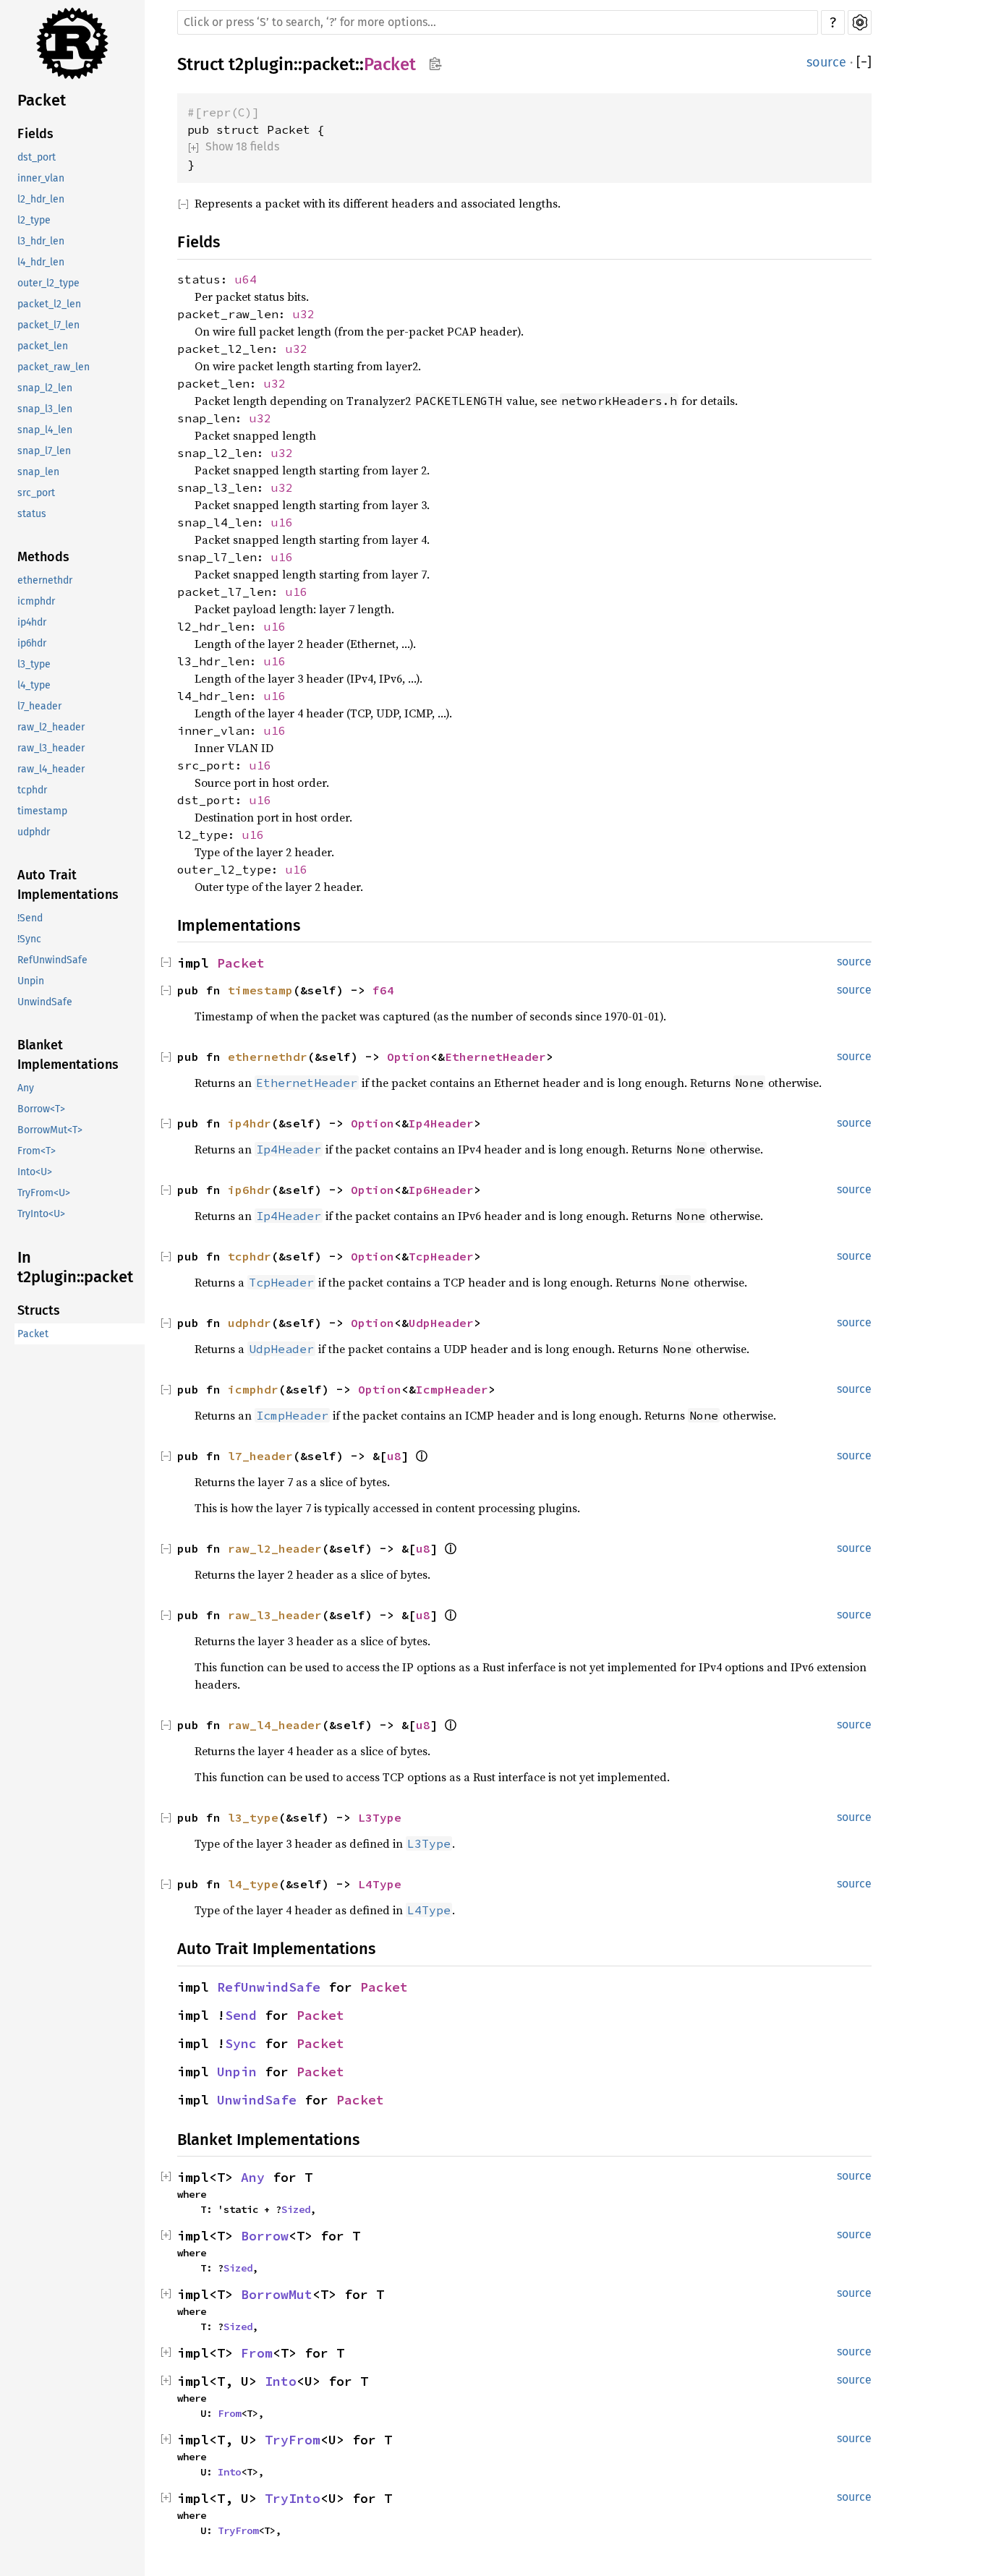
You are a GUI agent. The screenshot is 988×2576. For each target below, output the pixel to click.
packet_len (43, 346)
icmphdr (36, 601)
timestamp (42, 811)
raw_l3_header (51, 748)
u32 (304, 314)
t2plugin (261, 64)
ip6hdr (32, 643)
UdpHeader (441, 1323)
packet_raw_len (54, 367)
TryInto (293, 2498)
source (826, 62)
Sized (296, 2209)
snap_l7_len (44, 451)
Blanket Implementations (68, 1055)
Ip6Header (441, 1190)
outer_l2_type (48, 283)
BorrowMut (277, 2294)
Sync (241, 2043)
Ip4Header (441, 1123)
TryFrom (293, 2440)
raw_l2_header (51, 727)
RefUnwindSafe (52, 960)
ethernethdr (45, 580)
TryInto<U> (41, 1214)
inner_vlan (41, 178)
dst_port (37, 157)
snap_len (38, 472)
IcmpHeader (452, 1389)
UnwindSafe (45, 1002)
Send (241, 2015)
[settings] (860, 22)
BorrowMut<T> (50, 1130)
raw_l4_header (51, 769)
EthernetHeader (495, 1057)
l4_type (34, 685)
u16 (282, 522)
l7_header (39, 706)
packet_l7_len (48, 325)
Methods (43, 557)
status (32, 514)
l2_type (34, 220)
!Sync (29, 939)
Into (281, 2381)
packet (329, 64)
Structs (39, 1310)
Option (409, 1057)
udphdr (34, 832)
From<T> (37, 1151)
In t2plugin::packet (75, 1267)
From (257, 2353)
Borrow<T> (41, 1109)
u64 (246, 279)
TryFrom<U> (44, 1193)
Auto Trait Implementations (68, 885)
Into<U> (35, 1172)
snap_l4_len (45, 430)
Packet (42, 100)
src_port (36, 493)
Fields (35, 134)
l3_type (34, 664)
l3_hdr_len (41, 241)
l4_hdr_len (41, 262)
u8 (394, 1456)
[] (864, 63)
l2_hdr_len (41, 199)
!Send (30, 918)
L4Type (380, 1884)
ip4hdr (32, 622)
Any (26, 1088)
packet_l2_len (49, 304)
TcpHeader (441, 1256)
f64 (383, 990)
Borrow (265, 2236)
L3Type (380, 1817)
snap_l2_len (45, 388)
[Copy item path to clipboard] (435, 65)
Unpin (31, 981)
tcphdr (32, 790)
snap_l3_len (45, 409)
